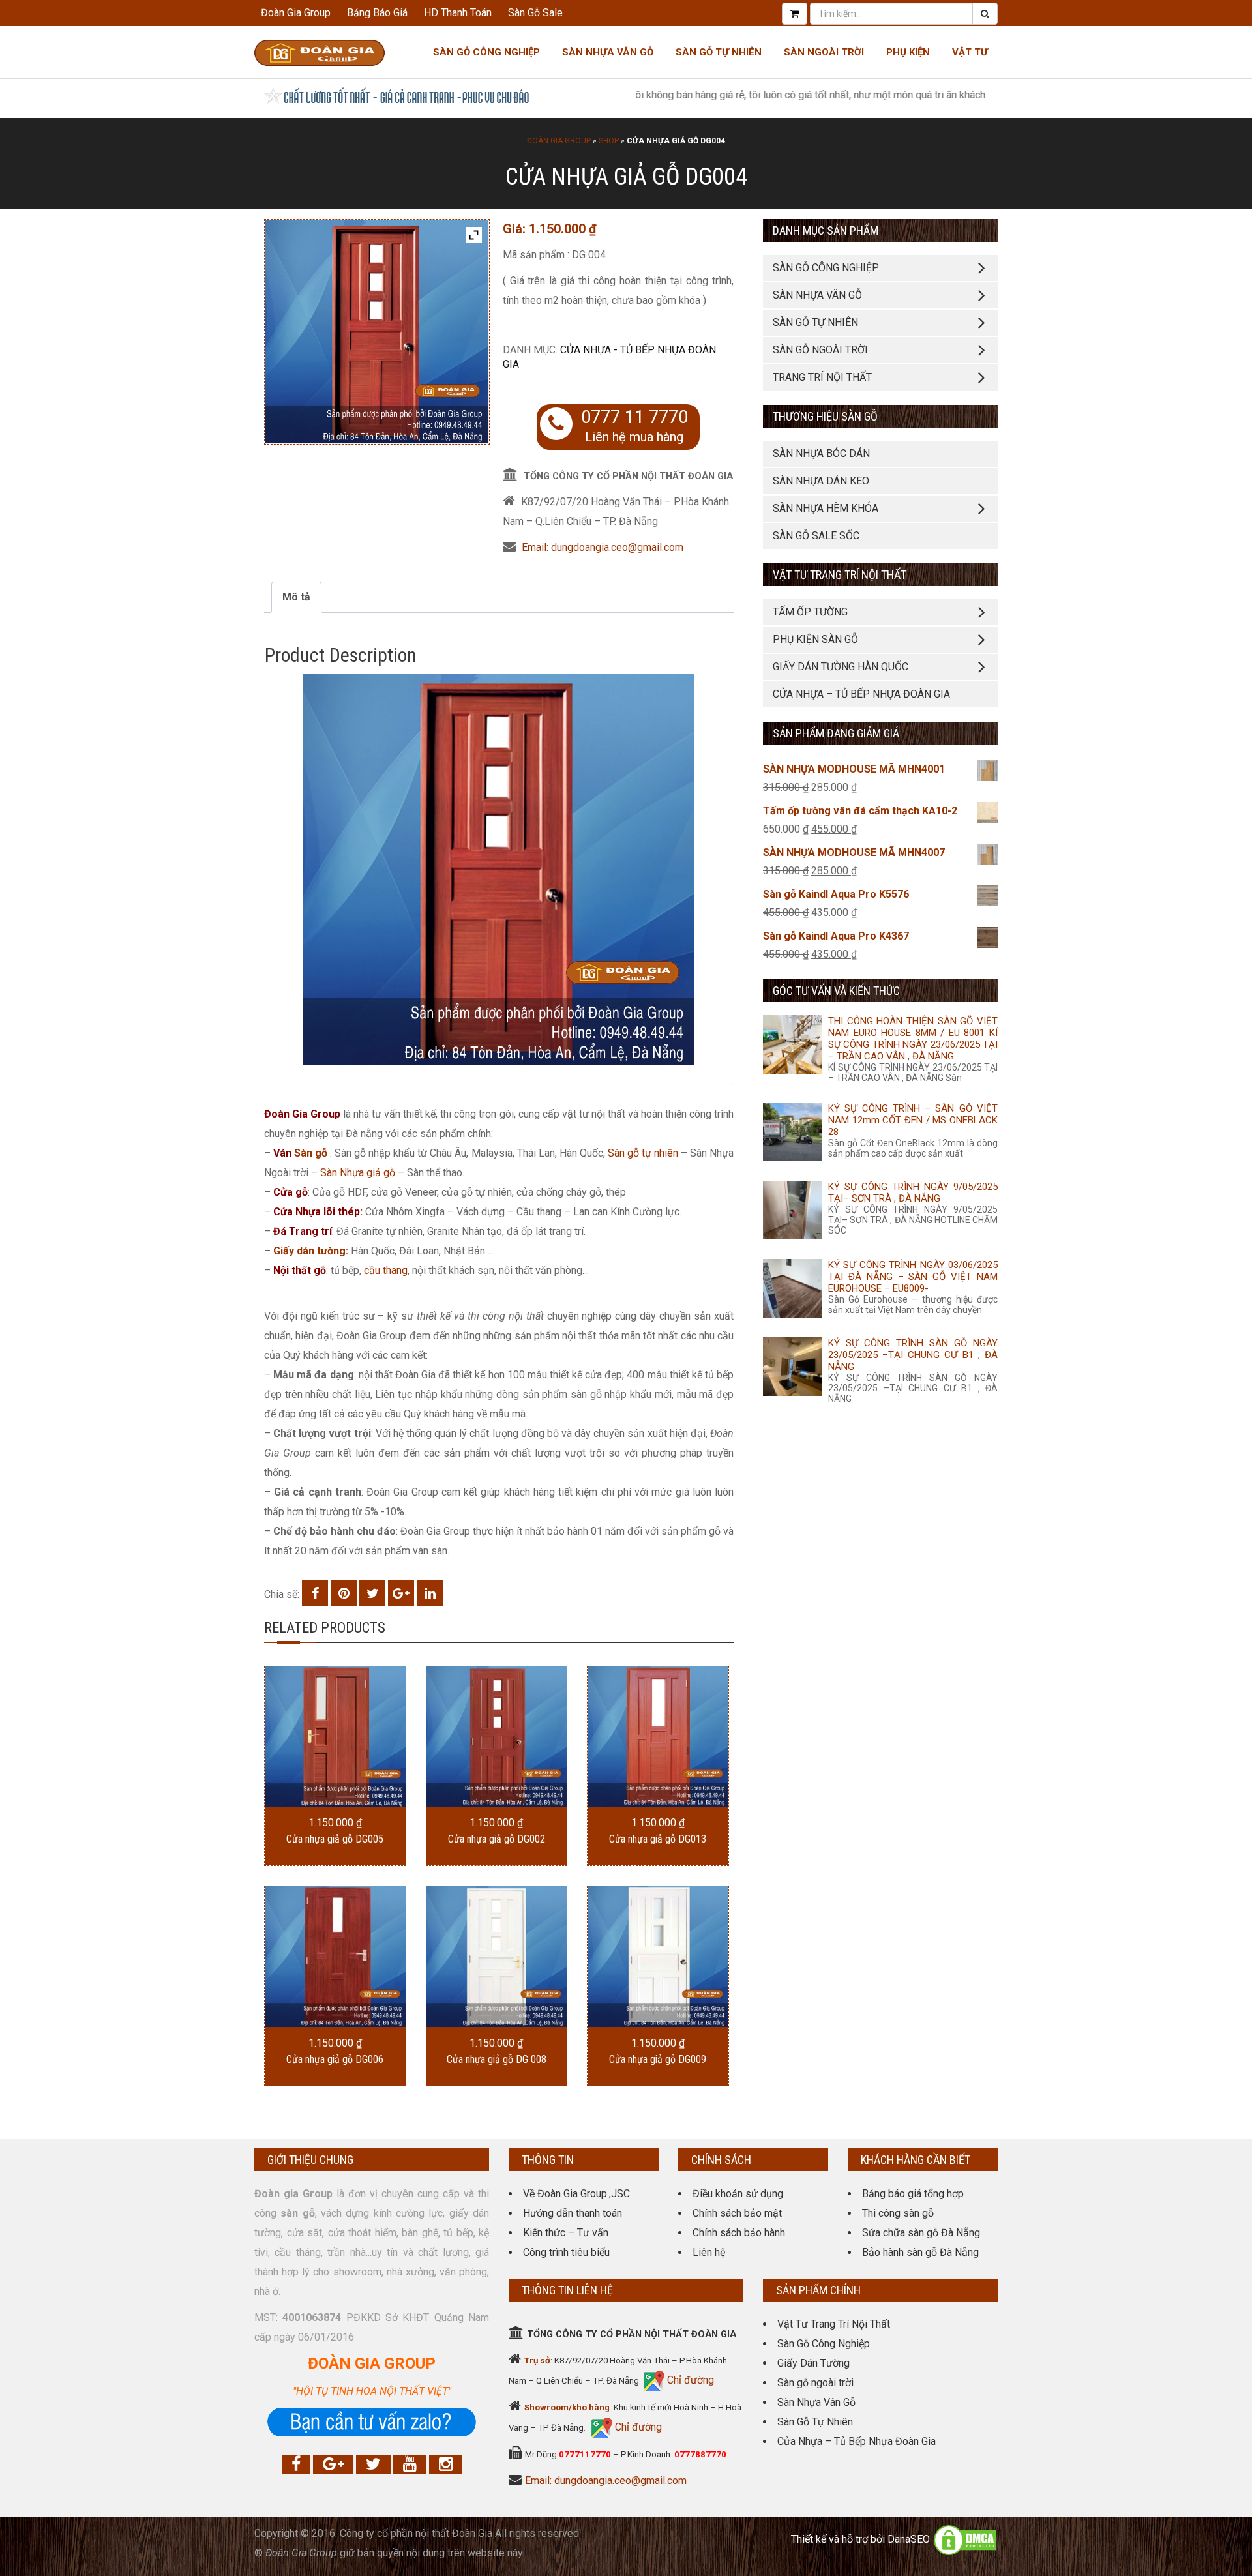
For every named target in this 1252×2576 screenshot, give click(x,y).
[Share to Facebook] (315, 1593)
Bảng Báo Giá (377, 13)
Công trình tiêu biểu (566, 2252)
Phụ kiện (908, 52)
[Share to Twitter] (372, 1593)
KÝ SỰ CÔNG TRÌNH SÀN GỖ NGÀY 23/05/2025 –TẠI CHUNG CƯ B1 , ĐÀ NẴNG (913, 1355)
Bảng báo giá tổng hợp (913, 2194)
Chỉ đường (689, 2380)
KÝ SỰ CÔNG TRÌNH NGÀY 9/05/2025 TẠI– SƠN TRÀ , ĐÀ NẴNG (913, 1192)
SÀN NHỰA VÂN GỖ (817, 295)
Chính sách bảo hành (739, 2233)
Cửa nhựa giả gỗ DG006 (335, 2059)
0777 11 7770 (634, 417)
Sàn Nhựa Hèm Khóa (826, 508)
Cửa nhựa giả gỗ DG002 (497, 1839)
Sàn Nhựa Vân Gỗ (816, 2402)
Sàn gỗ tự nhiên (643, 1153)
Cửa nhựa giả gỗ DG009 (658, 2059)
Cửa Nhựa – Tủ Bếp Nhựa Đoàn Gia (861, 694)
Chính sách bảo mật (737, 2213)
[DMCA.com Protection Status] (965, 2540)
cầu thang (386, 1270)
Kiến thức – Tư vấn (566, 2233)
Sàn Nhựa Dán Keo (821, 481)
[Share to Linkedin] (430, 1593)
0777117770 (585, 2454)
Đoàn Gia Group (296, 13)
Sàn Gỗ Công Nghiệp (486, 52)
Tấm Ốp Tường (810, 612)
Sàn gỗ (311, 1153)
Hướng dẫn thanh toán (573, 2213)
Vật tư (970, 52)
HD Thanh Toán (458, 13)
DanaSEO (909, 2540)
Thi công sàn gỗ (898, 2213)
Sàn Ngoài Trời (824, 52)
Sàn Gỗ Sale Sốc (816, 536)
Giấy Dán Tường (813, 2363)
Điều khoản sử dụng (738, 2194)
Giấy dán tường (309, 1251)
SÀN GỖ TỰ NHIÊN (815, 322)
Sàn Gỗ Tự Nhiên (719, 52)
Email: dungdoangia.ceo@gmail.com (603, 547)
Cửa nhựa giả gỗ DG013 (658, 1839)
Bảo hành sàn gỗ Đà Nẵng (920, 2252)
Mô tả (296, 597)
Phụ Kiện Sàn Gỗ (815, 639)
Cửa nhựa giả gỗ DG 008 (497, 2059)
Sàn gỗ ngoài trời (815, 2383)
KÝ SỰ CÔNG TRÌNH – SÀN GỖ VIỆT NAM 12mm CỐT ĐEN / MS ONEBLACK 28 (913, 1120)
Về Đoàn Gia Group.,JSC (576, 2194)
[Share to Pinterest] (344, 1593)
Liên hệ (709, 2252)
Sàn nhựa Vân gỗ (608, 52)
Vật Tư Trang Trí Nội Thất (834, 2324)
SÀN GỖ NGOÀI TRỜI (820, 350)
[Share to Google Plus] (401, 1593)
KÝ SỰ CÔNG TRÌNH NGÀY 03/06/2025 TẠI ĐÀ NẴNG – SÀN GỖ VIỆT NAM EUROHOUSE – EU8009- (913, 1277)
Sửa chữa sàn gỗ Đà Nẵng (921, 2233)
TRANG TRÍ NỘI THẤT (822, 377)
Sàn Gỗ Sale (535, 13)
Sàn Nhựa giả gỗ (358, 1173)
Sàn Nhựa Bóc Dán (821, 453)
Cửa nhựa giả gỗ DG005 (335, 1839)
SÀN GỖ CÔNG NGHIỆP (826, 268)
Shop (609, 141)
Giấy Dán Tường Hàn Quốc (841, 667)
